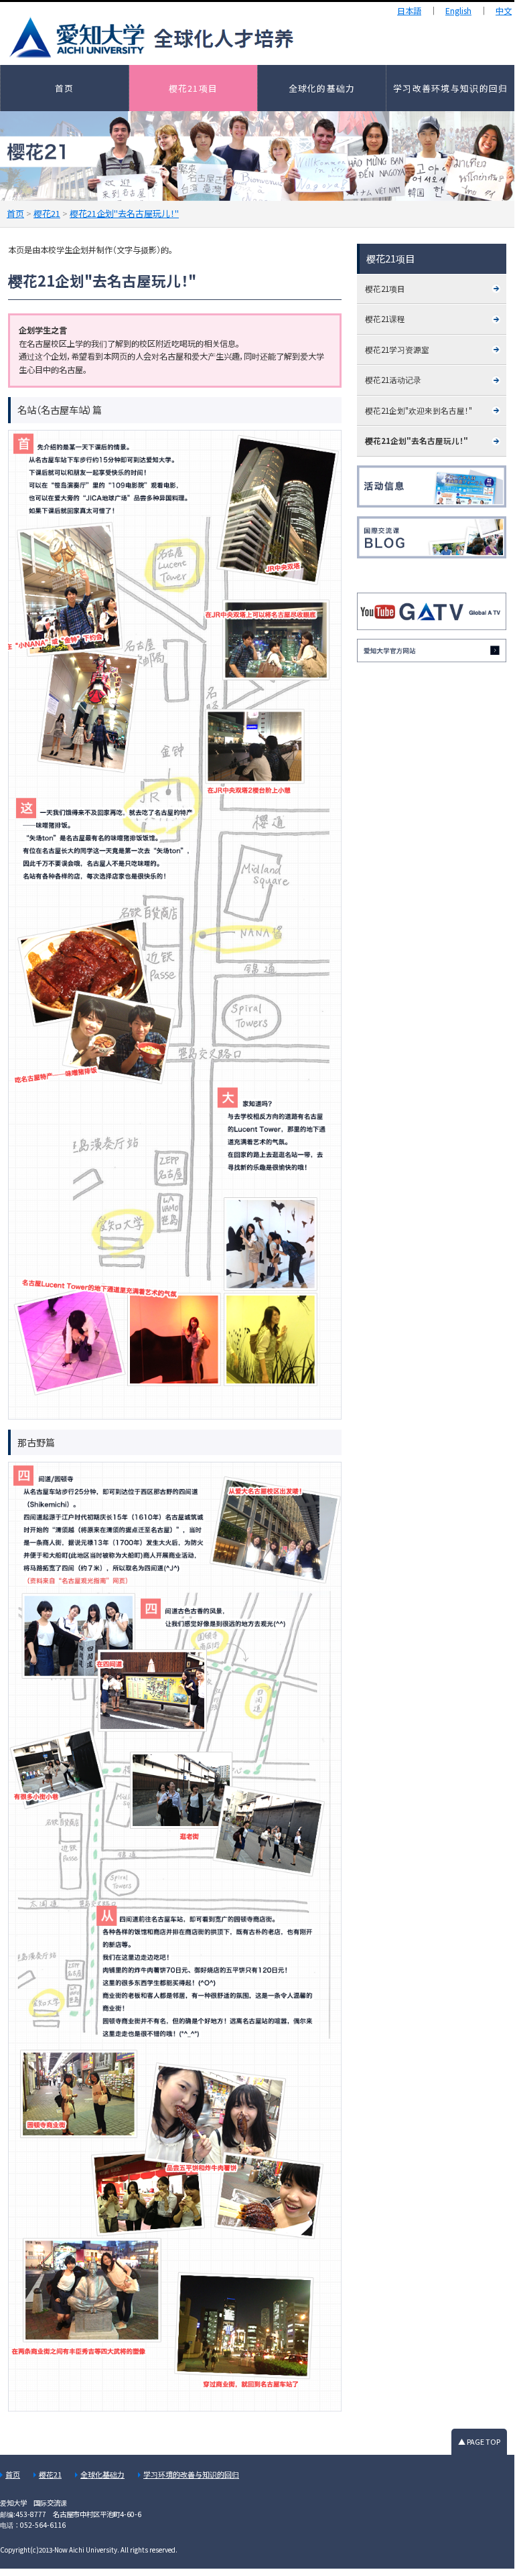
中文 (504, 11)
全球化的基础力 (322, 88)
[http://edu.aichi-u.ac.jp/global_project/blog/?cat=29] (432, 486)
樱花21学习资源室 (397, 350)
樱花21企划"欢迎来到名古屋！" (419, 410)
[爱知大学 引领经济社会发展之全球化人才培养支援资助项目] (234, 37)
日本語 (409, 11)
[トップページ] (432, 651)
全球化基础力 (102, 2474)
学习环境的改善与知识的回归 (191, 2474)
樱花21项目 (194, 88)
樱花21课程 (385, 319)
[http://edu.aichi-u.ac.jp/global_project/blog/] (432, 537)
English (458, 11)
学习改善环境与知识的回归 (450, 88)
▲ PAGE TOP (479, 2441)
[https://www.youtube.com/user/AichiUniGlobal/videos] (432, 611)
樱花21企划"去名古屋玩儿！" (417, 441)
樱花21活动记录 (393, 380)
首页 (65, 88)
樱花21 (50, 2474)
